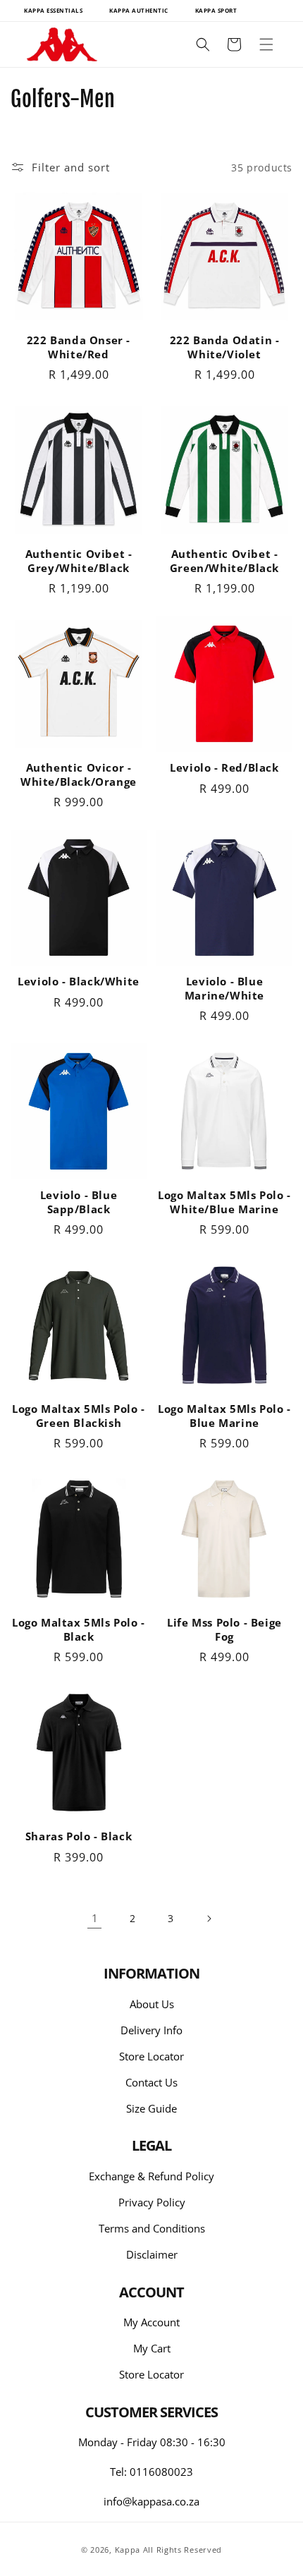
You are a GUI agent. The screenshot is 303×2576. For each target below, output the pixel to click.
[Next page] (209, 1919)
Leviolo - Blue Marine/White (224, 989)
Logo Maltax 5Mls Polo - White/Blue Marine (224, 1202)
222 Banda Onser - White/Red (79, 347)
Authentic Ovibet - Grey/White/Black (79, 561)
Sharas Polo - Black (79, 1836)
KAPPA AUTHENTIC (139, 10)
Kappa (128, 2550)
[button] (266, 44)
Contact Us (151, 2082)
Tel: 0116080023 (151, 2472)
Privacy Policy (152, 2202)
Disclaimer (152, 2254)
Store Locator (151, 2056)
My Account (151, 2322)
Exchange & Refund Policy (151, 2176)
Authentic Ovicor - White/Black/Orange (79, 775)
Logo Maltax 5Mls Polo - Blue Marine (224, 1416)
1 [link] (95, 1918)
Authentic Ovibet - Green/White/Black (224, 561)
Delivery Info (151, 2030)
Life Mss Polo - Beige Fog (224, 1630)
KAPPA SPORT (216, 10)
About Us (152, 2004)
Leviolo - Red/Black (224, 768)
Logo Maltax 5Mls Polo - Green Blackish (79, 1416)
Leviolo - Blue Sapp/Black (79, 1202)
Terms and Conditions (152, 2228)
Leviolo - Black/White (79, 982)
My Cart (152, 2348)
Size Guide (151, 2108)
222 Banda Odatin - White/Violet (225, 347)
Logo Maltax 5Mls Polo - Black (79, 1630)
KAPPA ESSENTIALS (53, 10)
